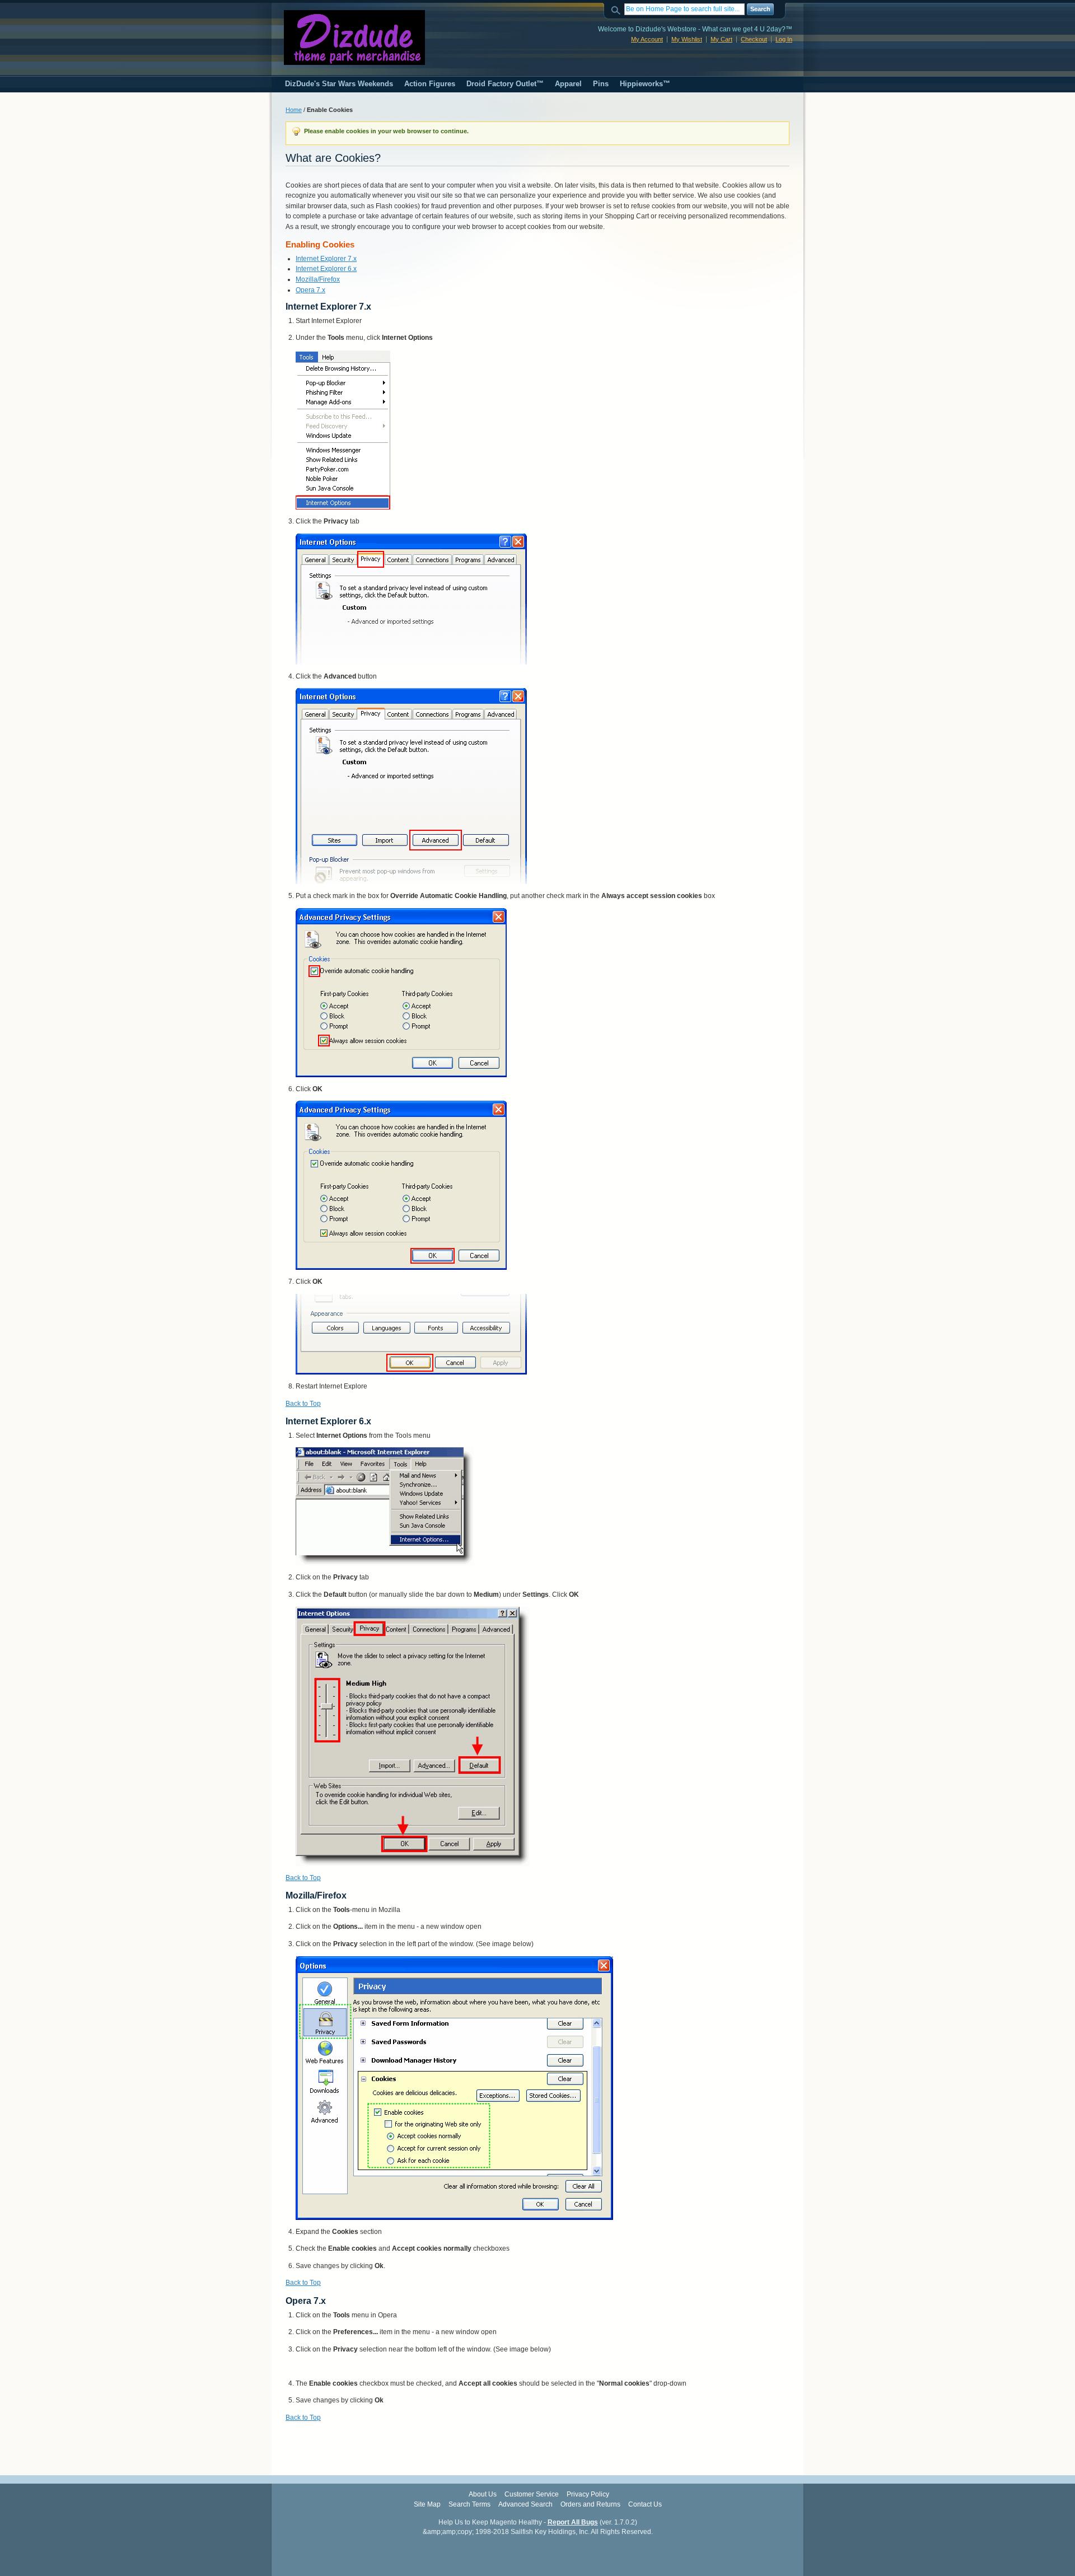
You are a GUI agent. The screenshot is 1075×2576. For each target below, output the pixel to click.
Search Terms (469, 2504)
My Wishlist (687, 39)
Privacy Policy (588, 2494)
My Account (647, 39)
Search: (618, 9)
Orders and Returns (590, 2504)
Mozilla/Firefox (318, 279)
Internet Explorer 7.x (326, 259)
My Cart (721, 39)
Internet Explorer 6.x (326, 269)
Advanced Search (525, 2504)
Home (294, 110)
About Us (483, 2494)
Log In (784, 39)
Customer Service (532, 2494)
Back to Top (303, 1404)
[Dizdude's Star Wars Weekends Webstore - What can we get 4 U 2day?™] (354, 38)
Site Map (427, 2504)
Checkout (754, 39)
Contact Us (645, 2504)
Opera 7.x (310, 290)
